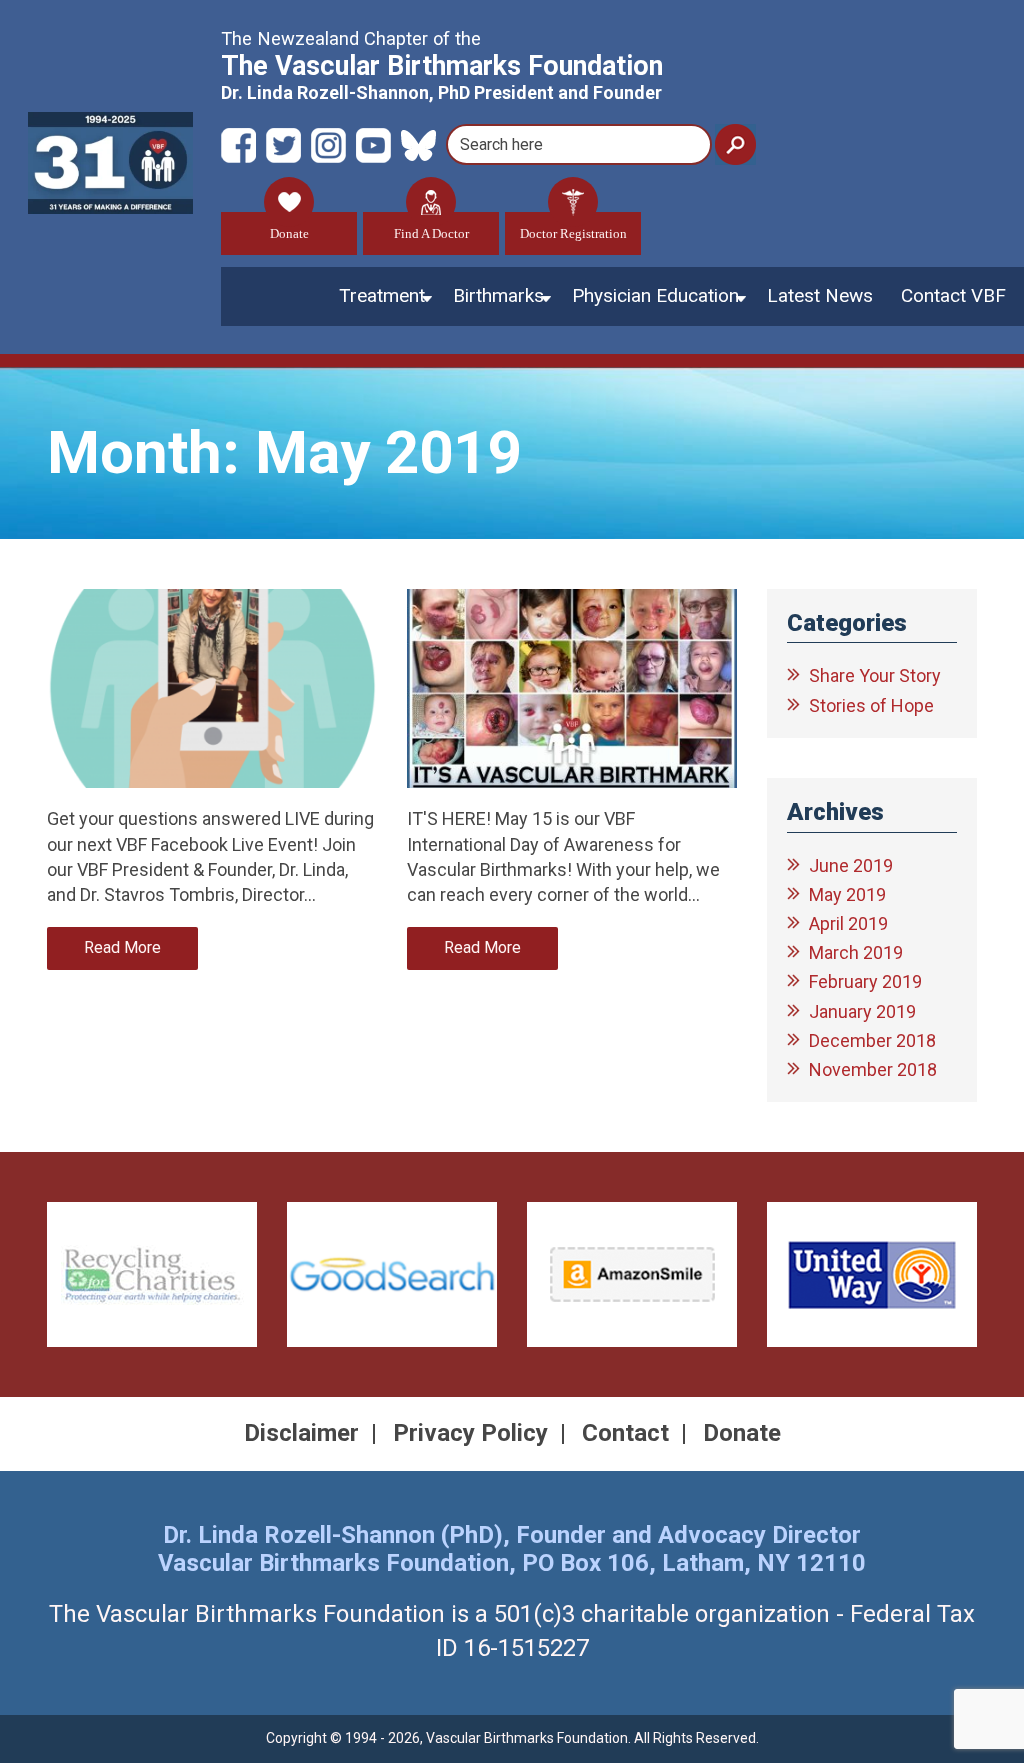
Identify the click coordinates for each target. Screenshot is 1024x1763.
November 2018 (873, 1069)
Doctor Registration (573, 233)
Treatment (382, 295)
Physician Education (655, 295)
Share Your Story (875, 675)
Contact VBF (953, 295)
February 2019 (865, 981)
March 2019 (856, 952)
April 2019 (848, 923)
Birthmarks (498, 295)
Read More (122, 947)
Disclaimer (301, 1433)
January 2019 (862, 1011)
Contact (625, 1433)
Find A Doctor (431, 233)
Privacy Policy (470, 1433)
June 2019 (851, 865)
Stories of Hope (871, 705)
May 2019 (847, 894)
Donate (289, 233)
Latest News (820, 295)
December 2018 (872, 1040)
